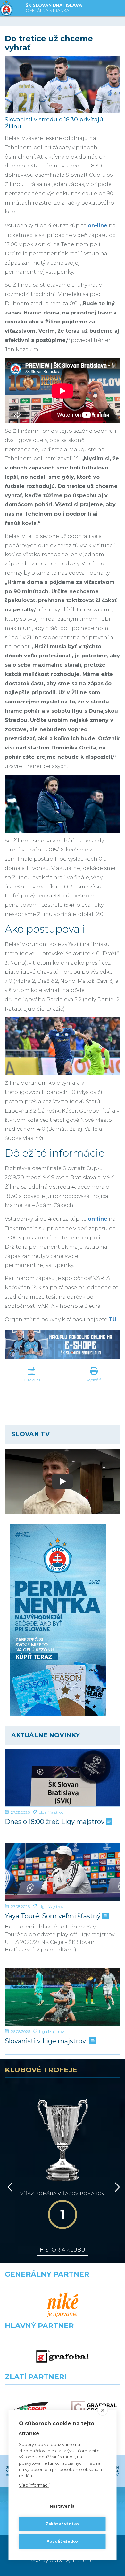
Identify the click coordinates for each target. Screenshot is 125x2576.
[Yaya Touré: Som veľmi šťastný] (63, 1872)
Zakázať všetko (62, 2524)
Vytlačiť (94, 1380)
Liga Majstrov (51, 1812)
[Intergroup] (31, 2408)
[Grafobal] (63, 2357)
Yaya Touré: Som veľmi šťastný (54, 1916)
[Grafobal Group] (94, 2408)
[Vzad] (9, 2187)
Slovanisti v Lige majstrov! (47, 2041)
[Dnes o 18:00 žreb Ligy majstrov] (63, 1778)
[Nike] (63, 2305)
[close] (103, 2410)
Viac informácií (34, 2485)
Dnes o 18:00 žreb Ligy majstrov (55, 1822)
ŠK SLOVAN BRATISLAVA (54, 8)
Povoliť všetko (62, 2541)
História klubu (63, 2250)
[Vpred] (116, 2187)
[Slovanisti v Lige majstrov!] (63, 1997)
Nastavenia (62, 2506)
